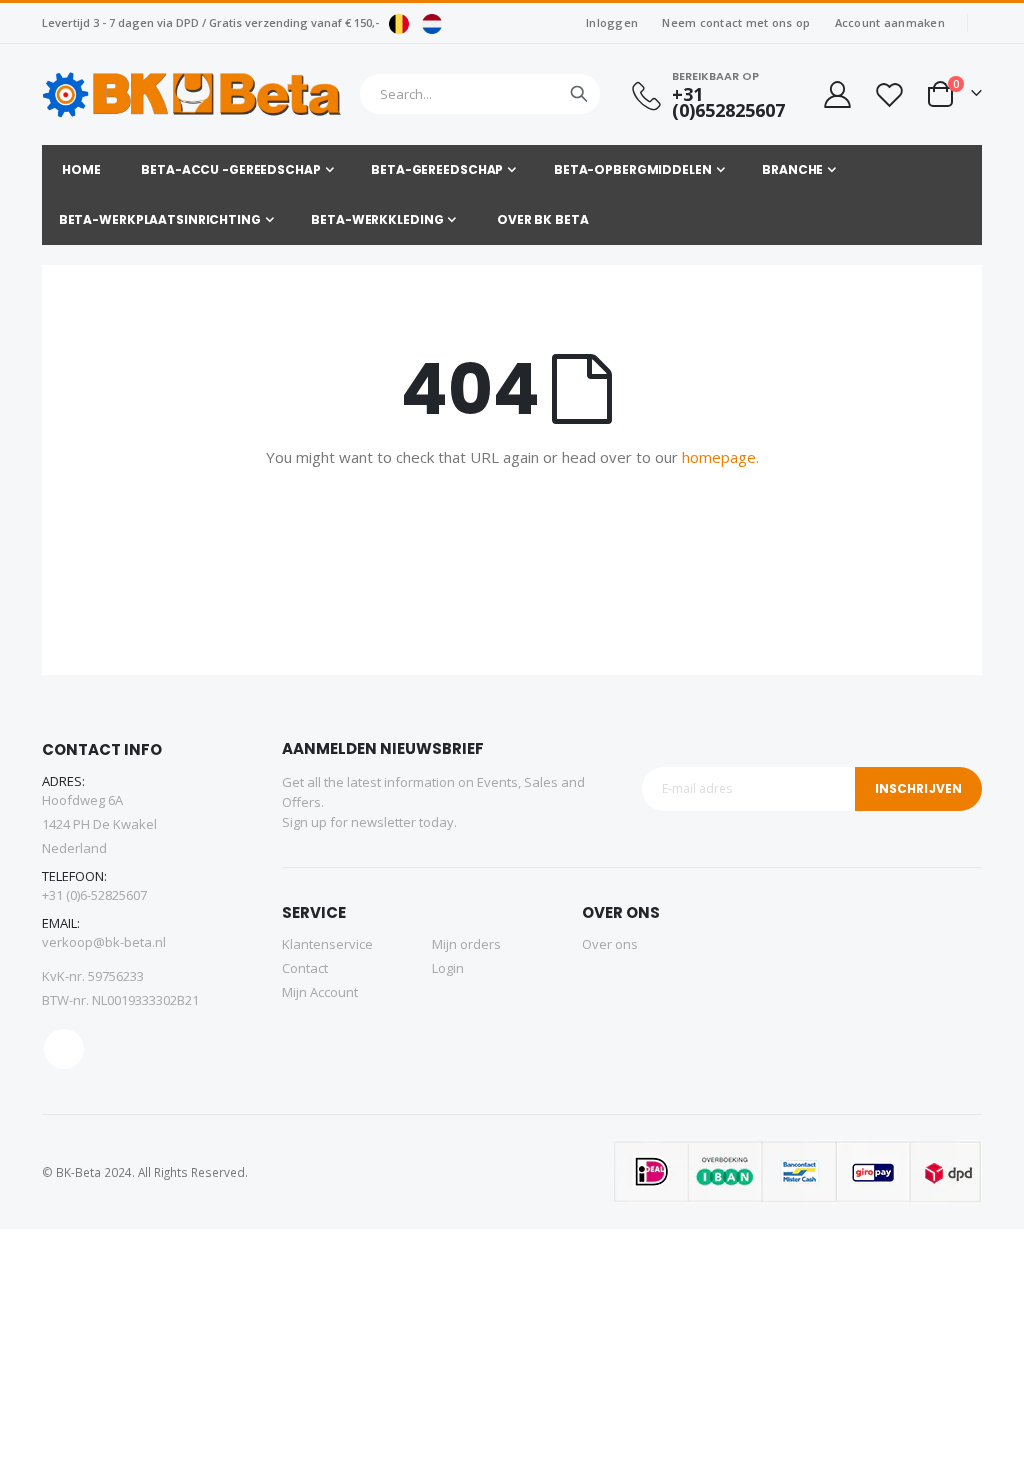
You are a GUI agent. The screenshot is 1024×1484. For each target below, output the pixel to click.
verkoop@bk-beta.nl (104, 942)
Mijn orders (466, 944)
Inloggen (612, 22)
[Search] (579, 94)
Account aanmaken (890, 22)
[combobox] (480, 94)
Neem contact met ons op (736, 22)
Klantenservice (327, 944)
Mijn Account (320, 992)
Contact (305, 968)
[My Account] (836, 94)
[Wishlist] (889, 94)
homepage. (720, 457)
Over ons (610, 944)
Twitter (64, 1049)
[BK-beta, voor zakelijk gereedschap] (192, 94)
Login (448, 968)
